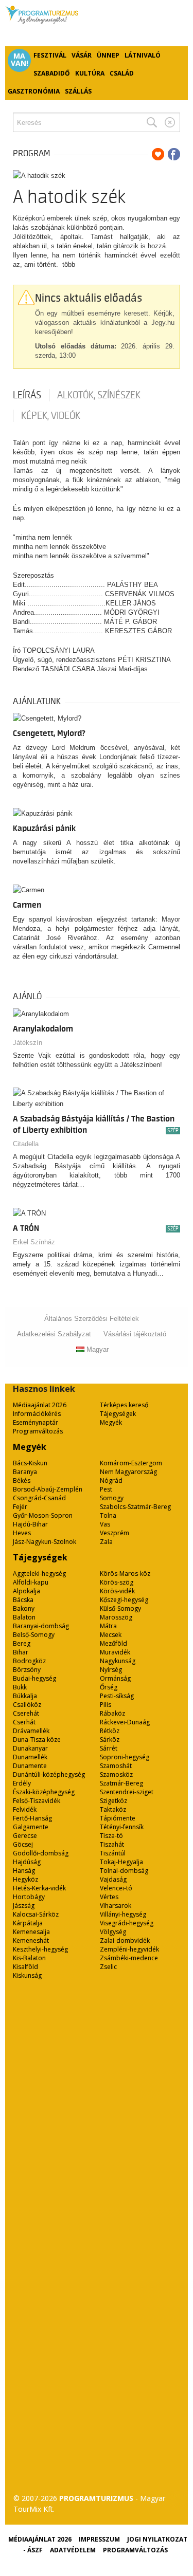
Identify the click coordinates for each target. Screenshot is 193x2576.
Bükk (20, 1687)
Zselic (108, 1967)
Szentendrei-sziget (127, 1792)
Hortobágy (29, 1897)
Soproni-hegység (125, 1757)
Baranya (25, 1472)
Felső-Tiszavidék (37, 1801)
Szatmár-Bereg (121, 1783)
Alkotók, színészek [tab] (99, 395)
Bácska (23, 1600)
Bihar (21, 1652)
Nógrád (111, 1480)
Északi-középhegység (44, 1792)
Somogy (112, 1498)
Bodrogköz (29, 1661)
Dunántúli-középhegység (49, 1774)
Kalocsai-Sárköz (36, 1914)
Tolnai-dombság (124, 1871)
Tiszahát (112, 1844)
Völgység (113, 1932)
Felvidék (25, 1809)
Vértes (109, 1897)
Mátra (108, 1626)
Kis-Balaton (29, 1958)
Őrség (109, 1687)
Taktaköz (113, 1809)
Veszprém (115, 1533)
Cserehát (26, 1713)
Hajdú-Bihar (30, 1524)
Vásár (82, 55)
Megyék (111, 1422)
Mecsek (111, 1635)
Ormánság (115, 1678)
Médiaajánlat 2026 (40, 1405)
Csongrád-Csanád (39, 1498)
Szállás (78, 91)
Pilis (106, 1705)
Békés (22, 1480)
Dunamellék (30, 1757)
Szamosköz (116, 1774)
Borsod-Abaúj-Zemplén (48, 1489)
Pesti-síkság (117, 1696)
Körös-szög (117, 1582)
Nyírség (111, 1670)
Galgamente (31, 1827)
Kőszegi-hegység (124, 1600)
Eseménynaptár (36, 1422)
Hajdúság (27, 1862)
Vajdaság (113, 1879)
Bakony (24, 1608)
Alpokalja (27, 1591)
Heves (22, 1533)
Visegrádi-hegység (127, 1923)
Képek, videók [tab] (51, 416)
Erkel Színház (34, 1242)
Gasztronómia (34, 91)
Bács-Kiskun (30, 1463)
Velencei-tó (116, 1888)
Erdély (22, 1783)
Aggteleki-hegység (39, 1574)
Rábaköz (112, 1713)
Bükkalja (25, 1696)
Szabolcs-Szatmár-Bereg (135, 1507)
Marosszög (116, 1617)
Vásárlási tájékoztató (135, 1334)
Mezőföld (113, 1643)
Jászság (24, 1906)
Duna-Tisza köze (37, 1740)
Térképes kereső (124, 1405)
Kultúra (90, 73)
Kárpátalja (28, 1923)
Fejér (20, 1507)
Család (122, 73)
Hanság (24, 1871)
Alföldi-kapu (31, 1582)
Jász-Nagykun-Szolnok (45, 1542)
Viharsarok (116, 1906)
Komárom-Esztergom (131, 1463)
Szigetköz (113, 1801)
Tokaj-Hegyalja (121, 1862)
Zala (106, 1542)
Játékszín (28, 1043)
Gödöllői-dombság (41, 1853)
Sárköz (110, 1740)
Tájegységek (118, 1414)
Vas (105, 1524)
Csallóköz (27, 1705)
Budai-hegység (34, 1678)
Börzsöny (27, 1670)
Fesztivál (50, 55)
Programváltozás (38, 1431)
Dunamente (30, 1766)
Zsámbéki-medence (129, 1958)
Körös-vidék (117, 1591)
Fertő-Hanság (32, 1818)
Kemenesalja (31, 1932)
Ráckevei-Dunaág (125, 1722)
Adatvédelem (73, 2550)
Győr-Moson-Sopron (43, 1515)
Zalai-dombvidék (125, 1940)
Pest (106, 1489)
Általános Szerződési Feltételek (92, 1319)
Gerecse (25, 1836)
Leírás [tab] (27, 395)
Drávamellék (31, 1731)
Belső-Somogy (34, 1635)
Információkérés (37, 1414)
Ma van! (20, 60)
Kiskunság (27, 1975)
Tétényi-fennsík (122, 1827)
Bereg (22, 1643)
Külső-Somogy (120, 1608)
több (69, 264)
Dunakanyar (30, 1748)
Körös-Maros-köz (125, 1574)
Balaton (24, 1617)
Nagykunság (118, 1661)
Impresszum (99, 2539)
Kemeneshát (31, 1940)
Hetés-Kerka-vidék (39, 1888)
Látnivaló (143, 55)
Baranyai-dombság (41, 1626)
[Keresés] (152, 122)
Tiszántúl (113, 1853)
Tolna (108, 1515)
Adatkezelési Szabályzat (54, 1334)
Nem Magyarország (128, 1472)
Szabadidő (52, 73)
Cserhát (24, 1722)
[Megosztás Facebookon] (174, 154)
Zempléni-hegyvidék (129, 1949)
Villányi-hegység (123, 1914)
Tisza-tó (111, 1836)
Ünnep (108, 55)
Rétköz (110, 1731)
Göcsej (23, 1844)
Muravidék (115, 1652)
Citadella (26, 1144)
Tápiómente (118, 1818)
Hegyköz (25, 1879)
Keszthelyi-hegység (40, 1949)
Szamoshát (116, 1766)
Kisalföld (25, 1967)
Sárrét (109, 1748)
